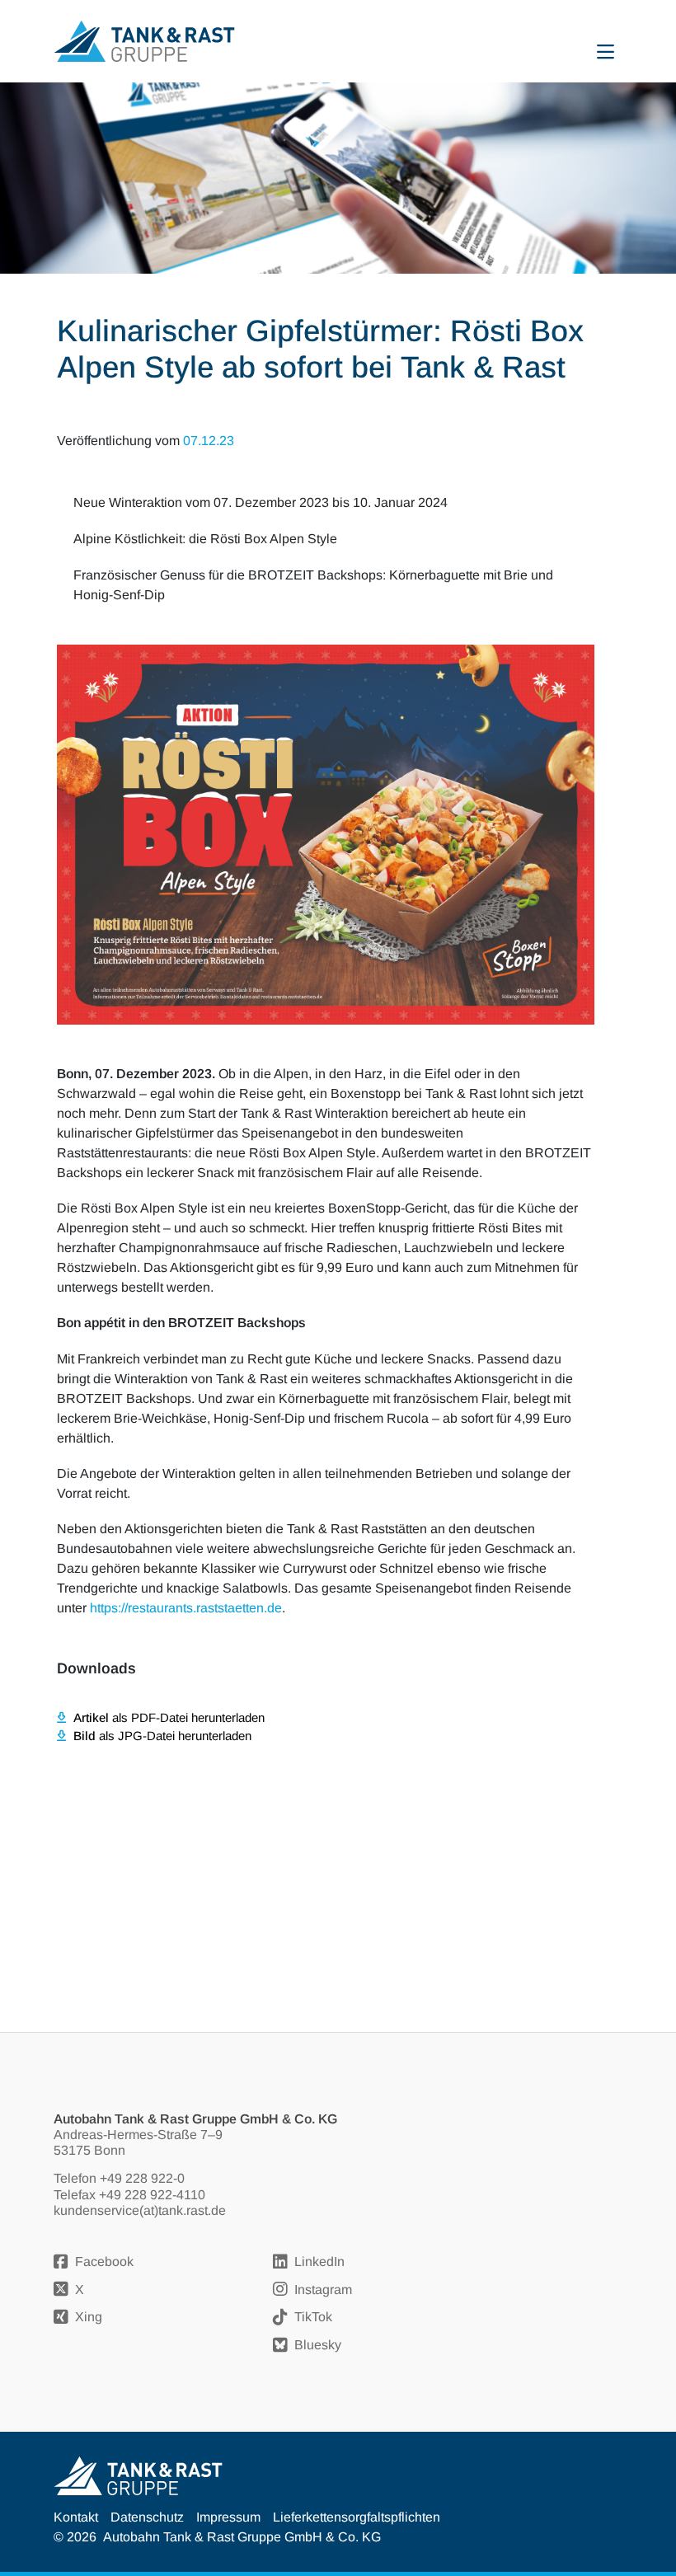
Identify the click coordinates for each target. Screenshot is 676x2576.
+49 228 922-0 (142, 2178)
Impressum (228, 2517)
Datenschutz (147, 2517)
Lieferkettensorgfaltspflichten (357, 2517)
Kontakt (76, 2517)
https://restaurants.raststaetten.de (186, 1608)
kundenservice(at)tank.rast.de (140, 2210)
